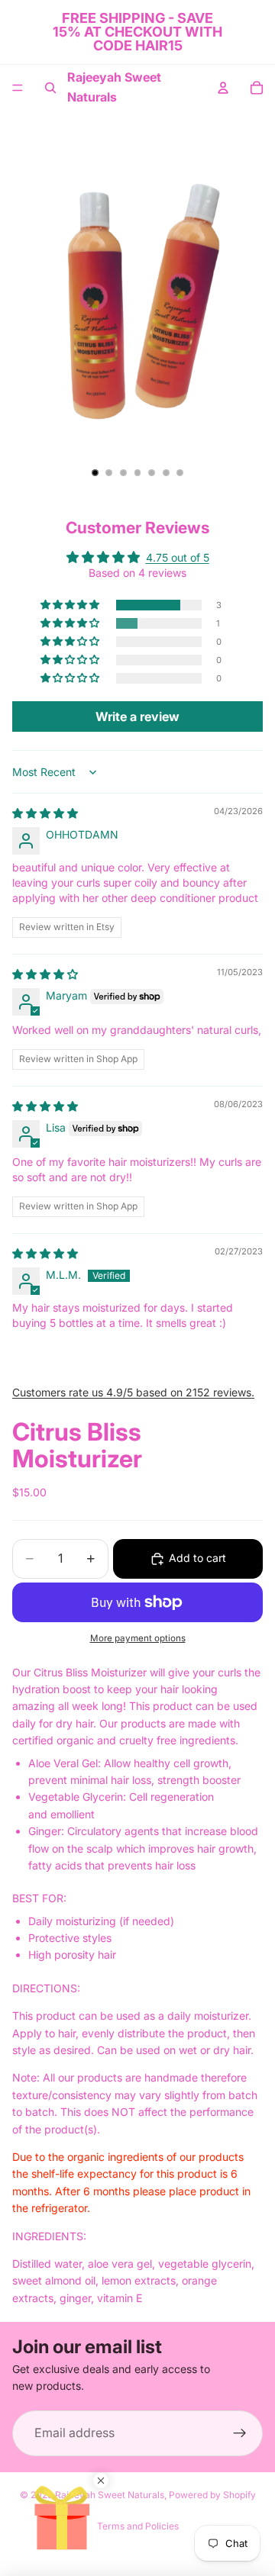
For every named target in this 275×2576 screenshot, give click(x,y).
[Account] (223, 88)
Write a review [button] (137, 716)
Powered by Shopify (212, 2495)
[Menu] (18, 88)
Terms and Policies (138, 2526)
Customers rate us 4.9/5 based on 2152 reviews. (133, 1392)
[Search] (50, 88)
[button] (71, 605)
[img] (45, 813)
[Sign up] (240, 2433)
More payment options (138, 1638)
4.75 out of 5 (178, 557)
